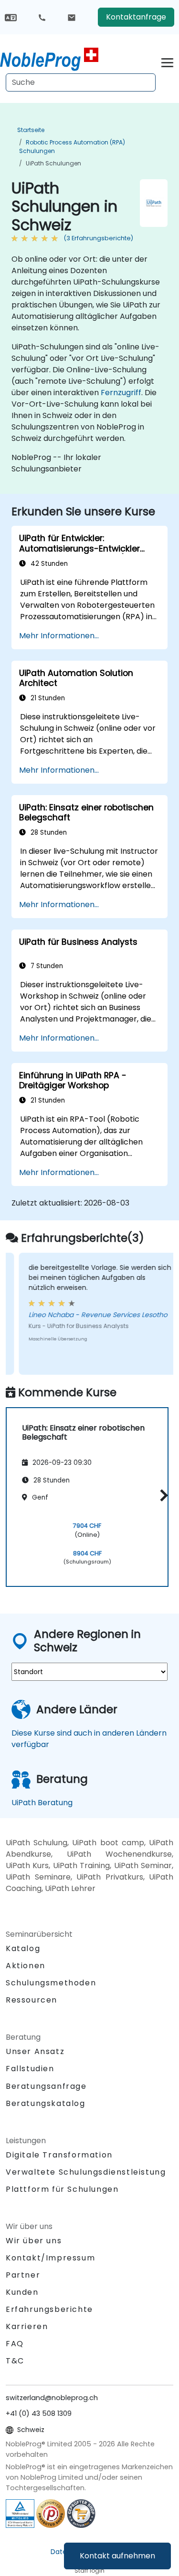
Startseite (31, 130)
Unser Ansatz (35, 2051)
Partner (23, 2275)
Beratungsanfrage (46, 2086)
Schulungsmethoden (51, 1983)
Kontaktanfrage (136, 17)
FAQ (15, 2344)
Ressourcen (32, 2000)
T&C (15, 2361)
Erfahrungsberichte (49, 2309)
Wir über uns (34, 2241)
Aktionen (26, 1966)
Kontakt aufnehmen (117, 2556)
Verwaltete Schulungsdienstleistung (86, 2172)
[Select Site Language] (11, 17)
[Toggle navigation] (167, 61)
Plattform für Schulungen (62, 2189)
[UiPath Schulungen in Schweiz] (49, 60)
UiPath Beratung (42, 1803)
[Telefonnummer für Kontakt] (42, 17)
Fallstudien (30, 2069)
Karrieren (27, 2326)
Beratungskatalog (46, 2103)
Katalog (23, 1948)
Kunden (22, 2292)
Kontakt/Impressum (50, 2258)
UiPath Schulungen (53, 163)
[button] (162, 1496)
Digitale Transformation (59, 2155)
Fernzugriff (121, 393)
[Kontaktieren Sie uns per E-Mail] (72, 17)
